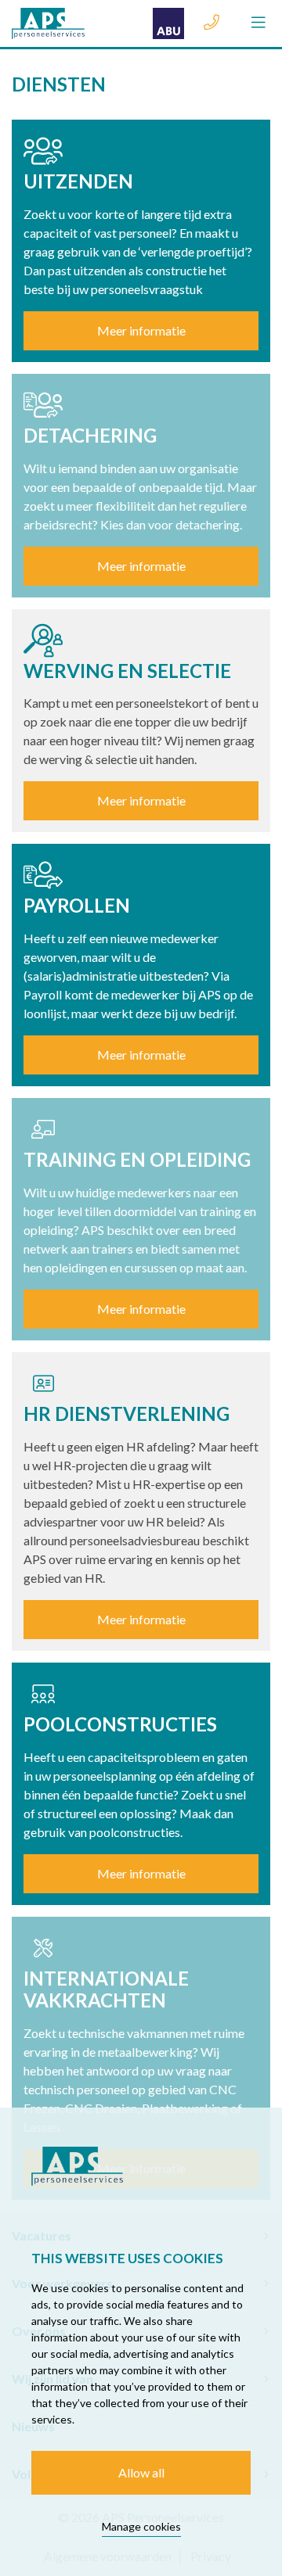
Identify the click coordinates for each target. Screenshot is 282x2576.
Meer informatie (141, 330)
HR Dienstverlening (127, 1414)
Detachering (90, 435)
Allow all (141, 2472)
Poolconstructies (120, 1724)
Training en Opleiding (137, 1159)
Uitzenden (78, 181)
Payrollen (77, 905)
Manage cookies (141, 2526)
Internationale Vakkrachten (106, 1989)
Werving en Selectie (127, 671)
